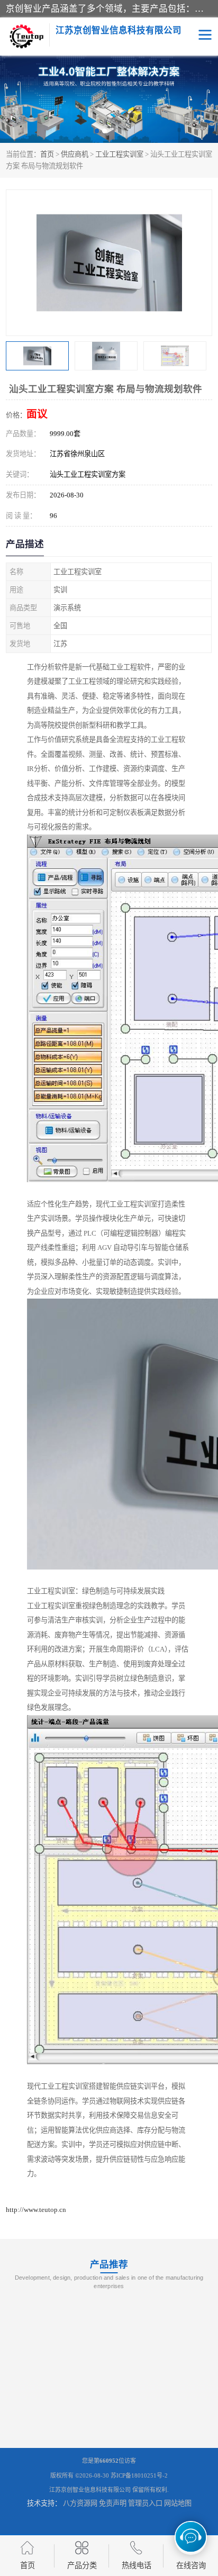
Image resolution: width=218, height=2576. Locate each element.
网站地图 (178, 2503)
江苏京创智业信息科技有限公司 (90, 2490)
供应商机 (75, 154)
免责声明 (113, 2503)
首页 (47, 154)
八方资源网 (80, 2503)
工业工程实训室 (119, 154)
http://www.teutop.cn (36, 2210)
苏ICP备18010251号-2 (139, 2475)
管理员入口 (145, 2503)
